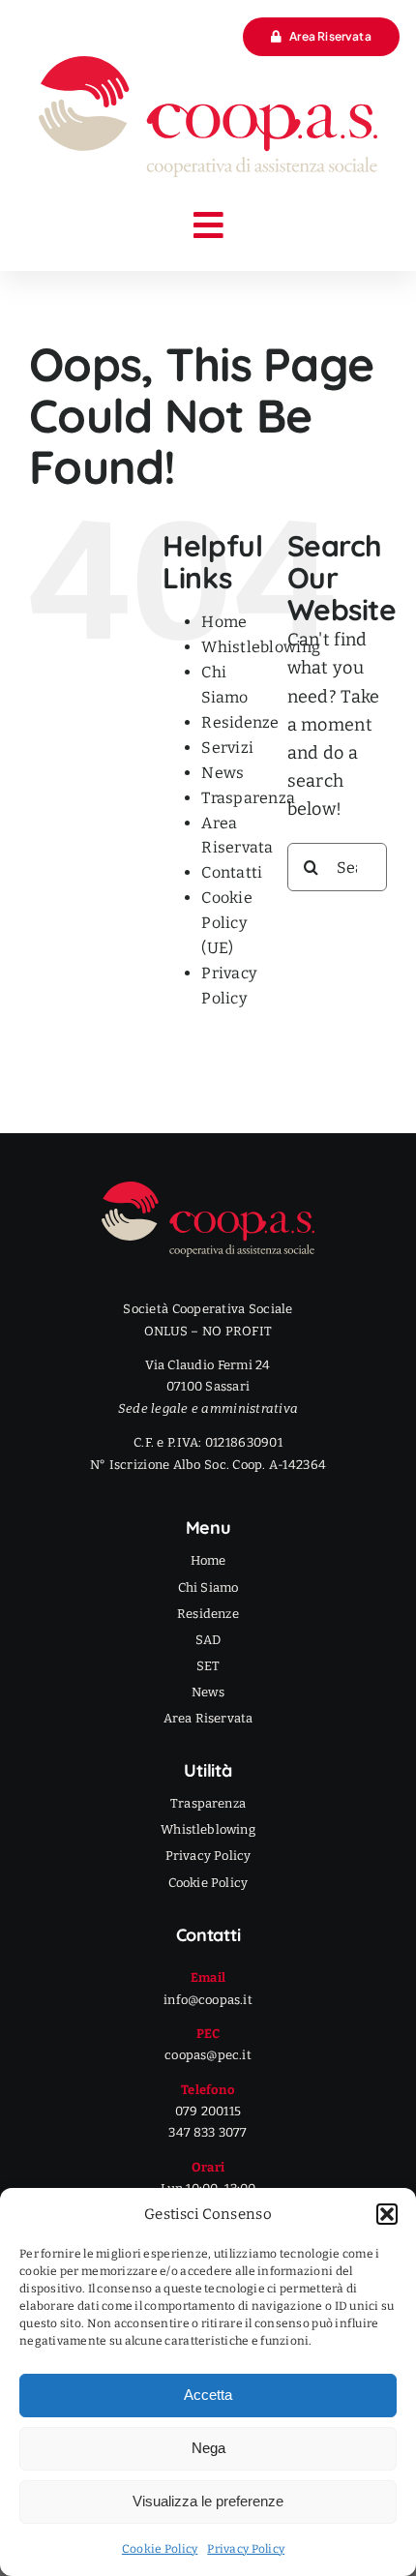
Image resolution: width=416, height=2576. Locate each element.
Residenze (240, 722)
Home (224, 622)
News (223, 773)
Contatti (232, 872)
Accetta (208, 2395)
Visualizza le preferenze (208, 2501)
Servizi (227, 748)
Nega (208, 2448)
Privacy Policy (246, 2549)
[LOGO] (208, 65)
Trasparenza (248, 798)
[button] (387, 2214)
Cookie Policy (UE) (227, 923)
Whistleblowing (261, 647)
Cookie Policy (160, 2549)
